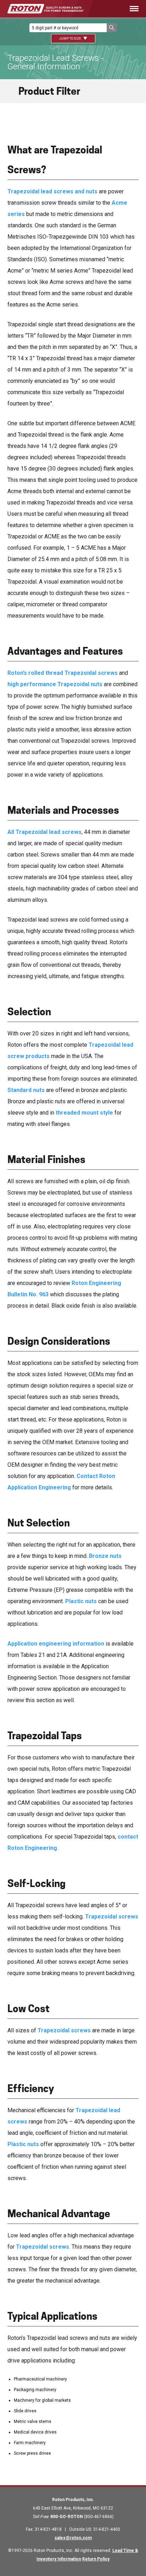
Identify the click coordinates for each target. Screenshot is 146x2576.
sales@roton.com (73, 2538)
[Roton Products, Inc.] (46, 9)
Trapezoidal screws (112, 1917)
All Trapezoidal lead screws (44, 832)
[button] (112, 28)
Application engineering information (56, 1644)
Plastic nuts (81, 1601)
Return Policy (96, 2559)
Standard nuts (26, 1090)
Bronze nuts (105, 1556)
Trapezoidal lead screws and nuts (52, 191)
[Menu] (122, 9)
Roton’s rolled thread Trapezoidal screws (63, 673)
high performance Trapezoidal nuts (55, 684)
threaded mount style (84, 1113)
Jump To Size (70, 39)
